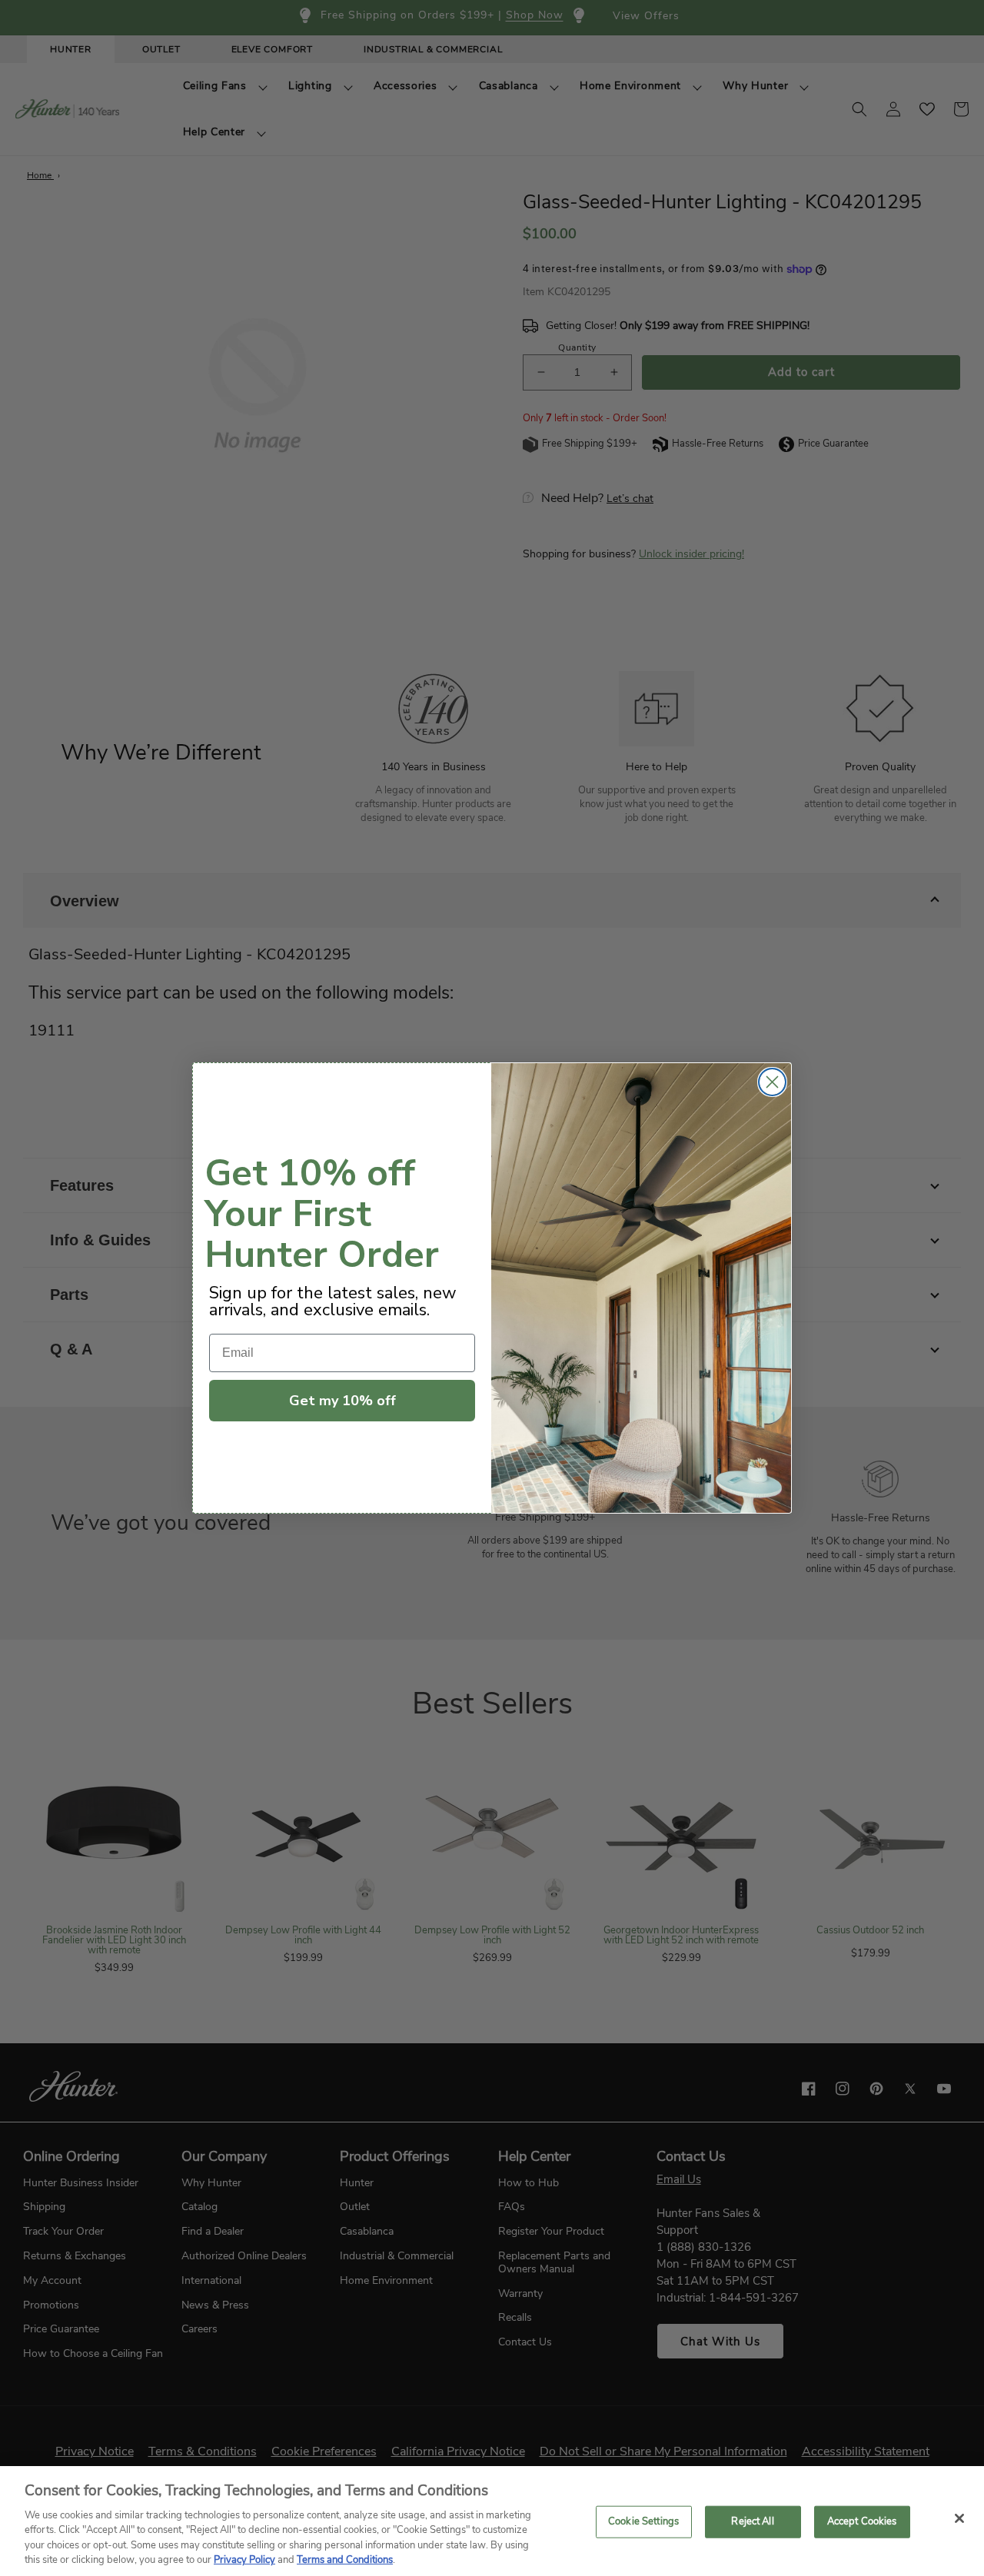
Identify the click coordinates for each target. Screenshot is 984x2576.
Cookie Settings (643, 2521)
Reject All (752, 2521)
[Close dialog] (772, 1082)
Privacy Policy (244, 2560)
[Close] (959, 2518)
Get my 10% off (342, 1401)
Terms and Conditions (345, 2560)
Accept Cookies (862, 2521)
